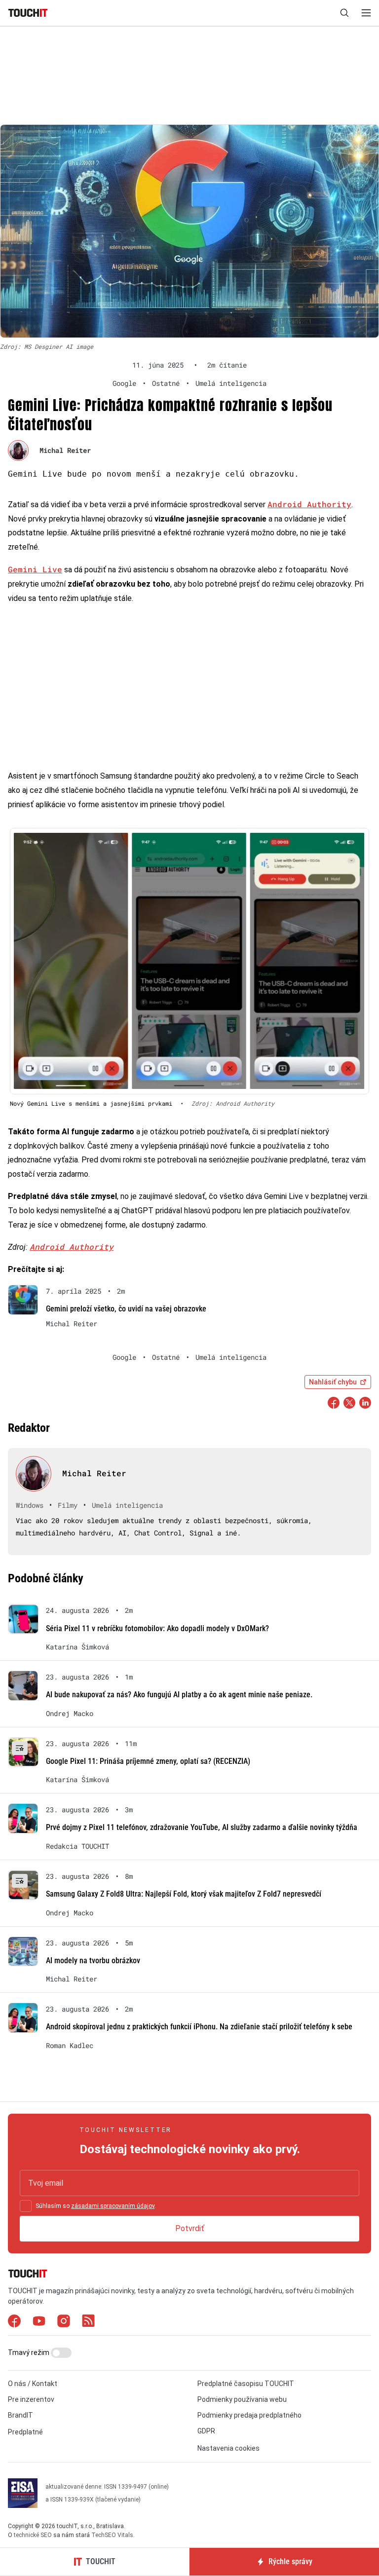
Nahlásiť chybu (333, 1382)
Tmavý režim (29, 2352)
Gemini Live (35, 569)
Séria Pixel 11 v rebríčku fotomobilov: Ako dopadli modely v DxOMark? (157, 1628)
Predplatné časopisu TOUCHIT (246, 2384)
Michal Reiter (65, 450)
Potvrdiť (190, 2228)
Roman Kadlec (70, 2046)
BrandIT (20, 2415)
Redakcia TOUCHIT (77, 1846)
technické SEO (33, 2535)
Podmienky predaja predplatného (249, 2415)
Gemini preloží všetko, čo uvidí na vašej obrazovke (126, 1309)
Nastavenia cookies (228, 2448)
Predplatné (25, 2432)
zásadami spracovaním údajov (113, 2206)
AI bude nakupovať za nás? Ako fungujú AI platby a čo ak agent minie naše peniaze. (179, 1695)
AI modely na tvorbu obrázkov (93, 1960)
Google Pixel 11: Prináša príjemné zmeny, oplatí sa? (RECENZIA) (148, 1761)
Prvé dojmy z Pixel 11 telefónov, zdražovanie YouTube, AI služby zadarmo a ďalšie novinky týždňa (202, 1827)
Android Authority (309, 504)
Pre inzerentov (31, 2399)
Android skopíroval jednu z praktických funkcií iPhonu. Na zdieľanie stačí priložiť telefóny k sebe (199, 2027)
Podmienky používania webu (242, 2399)
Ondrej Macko (70, 1714)
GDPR (206, 2431)
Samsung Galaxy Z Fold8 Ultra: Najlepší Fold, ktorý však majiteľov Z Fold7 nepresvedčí (184, 1894)
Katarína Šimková (77, 1647)
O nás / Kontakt (33, 2384)
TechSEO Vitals (112, 2535)
